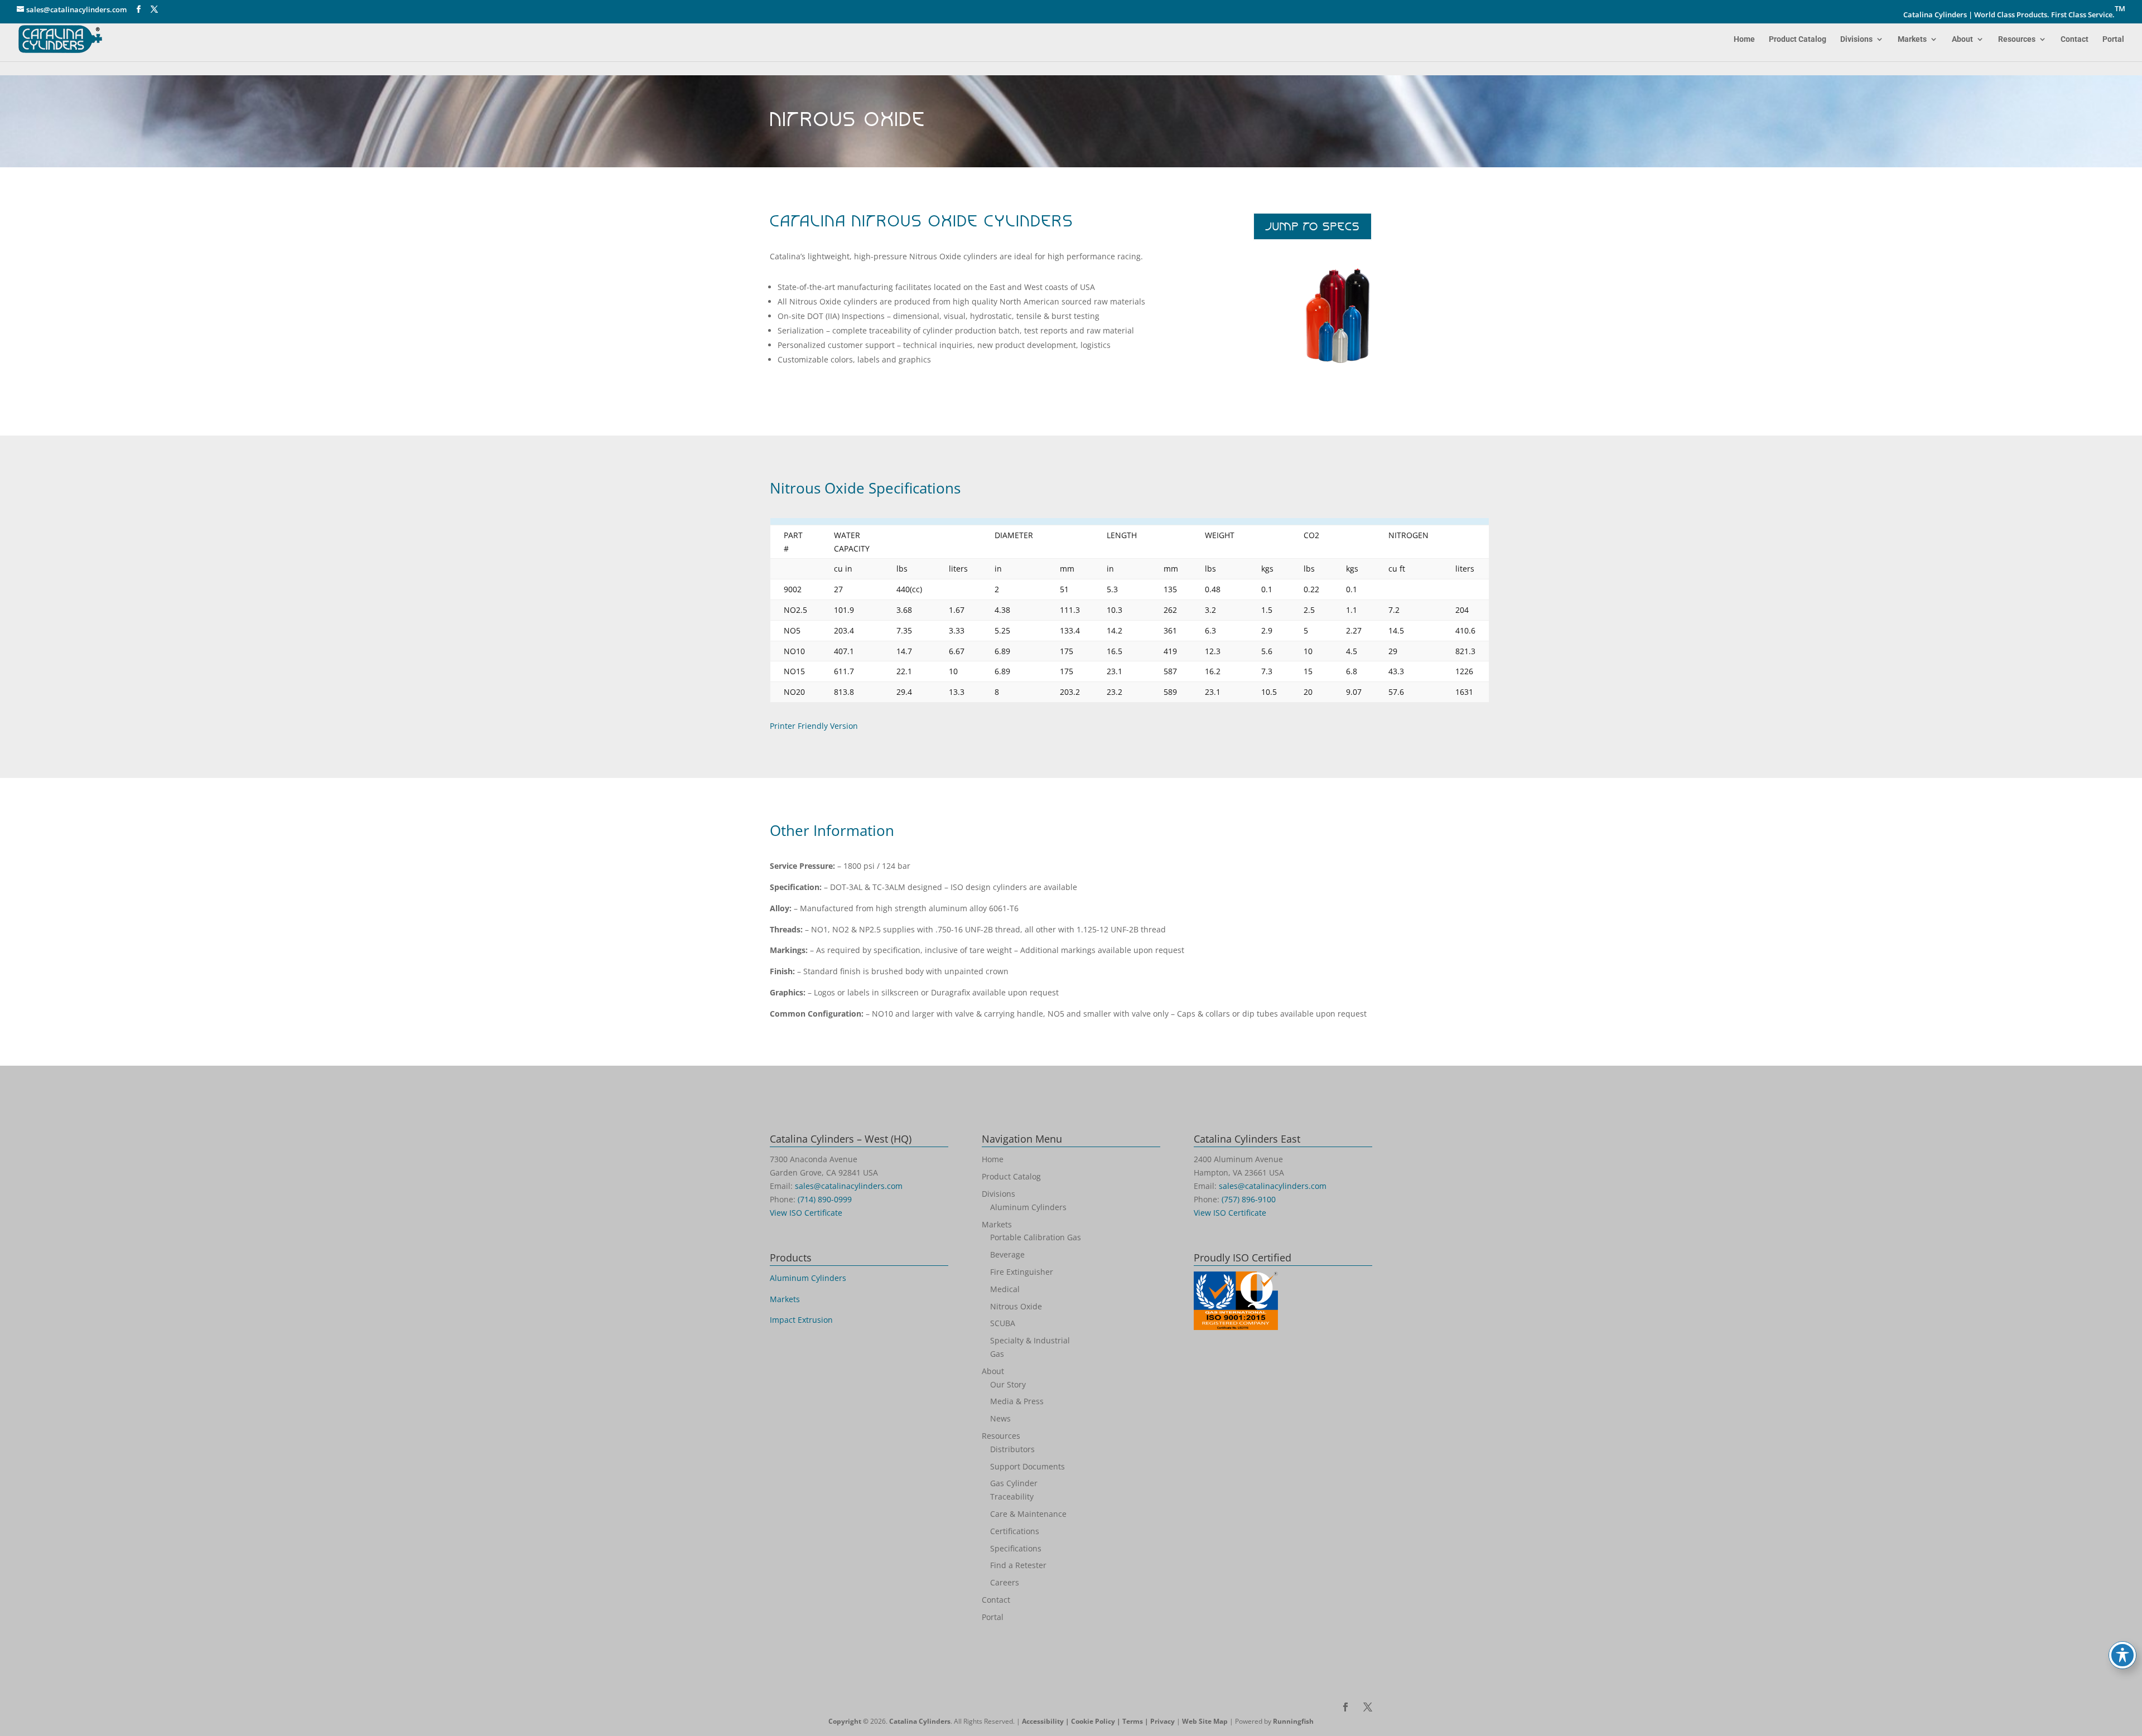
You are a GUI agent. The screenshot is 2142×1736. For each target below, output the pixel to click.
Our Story (1008, 1384)
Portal (2113, 39)
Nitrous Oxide (1016, 1306)
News (1000, 1418)
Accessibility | (1046, 1721)
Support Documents (1027, 1466)
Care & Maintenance (1028, 1514)
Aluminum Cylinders (808, 1278)
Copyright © (848, 1721)
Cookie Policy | (1097, 1721)
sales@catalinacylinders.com (849, 1186)
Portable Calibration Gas (1036, 1237)
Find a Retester (1018, 1565)
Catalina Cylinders (920, 1721)
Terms (1133, 1721)
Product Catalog (1798, 39)
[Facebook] (139, 9)
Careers (1005, 1582)
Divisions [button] (1856, 39)
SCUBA (1003, 1323)
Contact (2075, 39)
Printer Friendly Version (814, 726)
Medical (1005, 1289)
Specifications (1016, 1548)
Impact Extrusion (801, 1320)
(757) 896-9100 (1249, 1199)
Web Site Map (1205, 1721)
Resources (2017, 39)
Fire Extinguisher (1022, 1272)
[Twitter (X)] (154, 9)
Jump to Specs (1313, 226)
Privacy (1162, 1721)
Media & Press (1017, 1401)
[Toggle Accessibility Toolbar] (2122, 1655)
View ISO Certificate (806, 1213)
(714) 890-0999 (825, 1199)
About (1962, 39)
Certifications (1015, 1531)
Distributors (1012, 1449)
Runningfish (1293, 1721)
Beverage (1007, 1254)
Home (1744, 39)
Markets (1912, 39)
